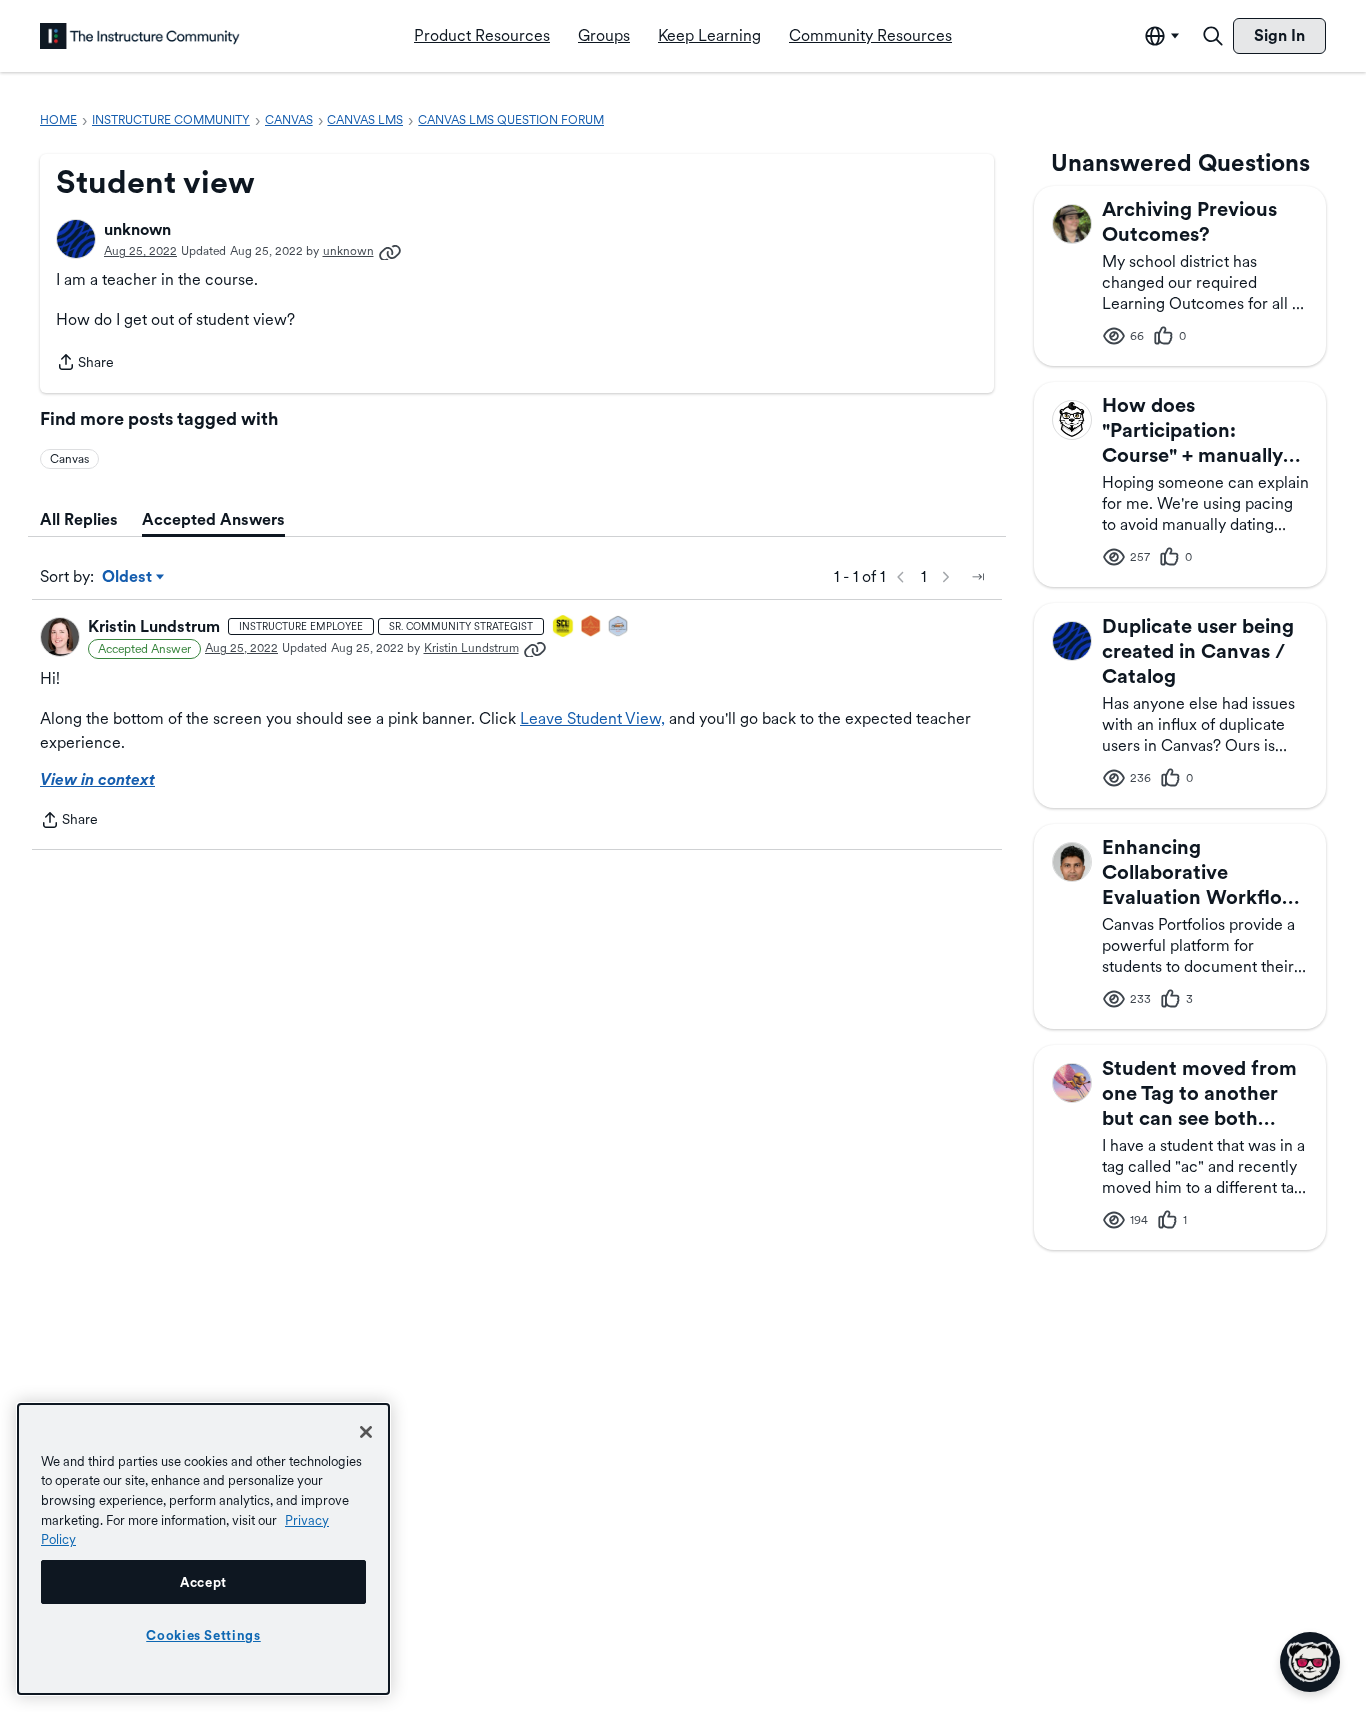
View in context (97, 779)
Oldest (128, 578)
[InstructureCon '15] (564, 627)
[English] (140, 36)
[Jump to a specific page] (978, 577)
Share (85, 364)
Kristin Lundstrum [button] (154, 626)
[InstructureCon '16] (592, 627)
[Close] (366, 1432)
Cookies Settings (203, 1635)
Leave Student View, (592, 718)
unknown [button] (137, 229)
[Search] (1213, 36)
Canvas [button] (69, 459)
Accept (203, 1582)
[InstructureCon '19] (619, 627)
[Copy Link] (390, 251)
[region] (203, 1549)
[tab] (79, 520)
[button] (76, 239)
